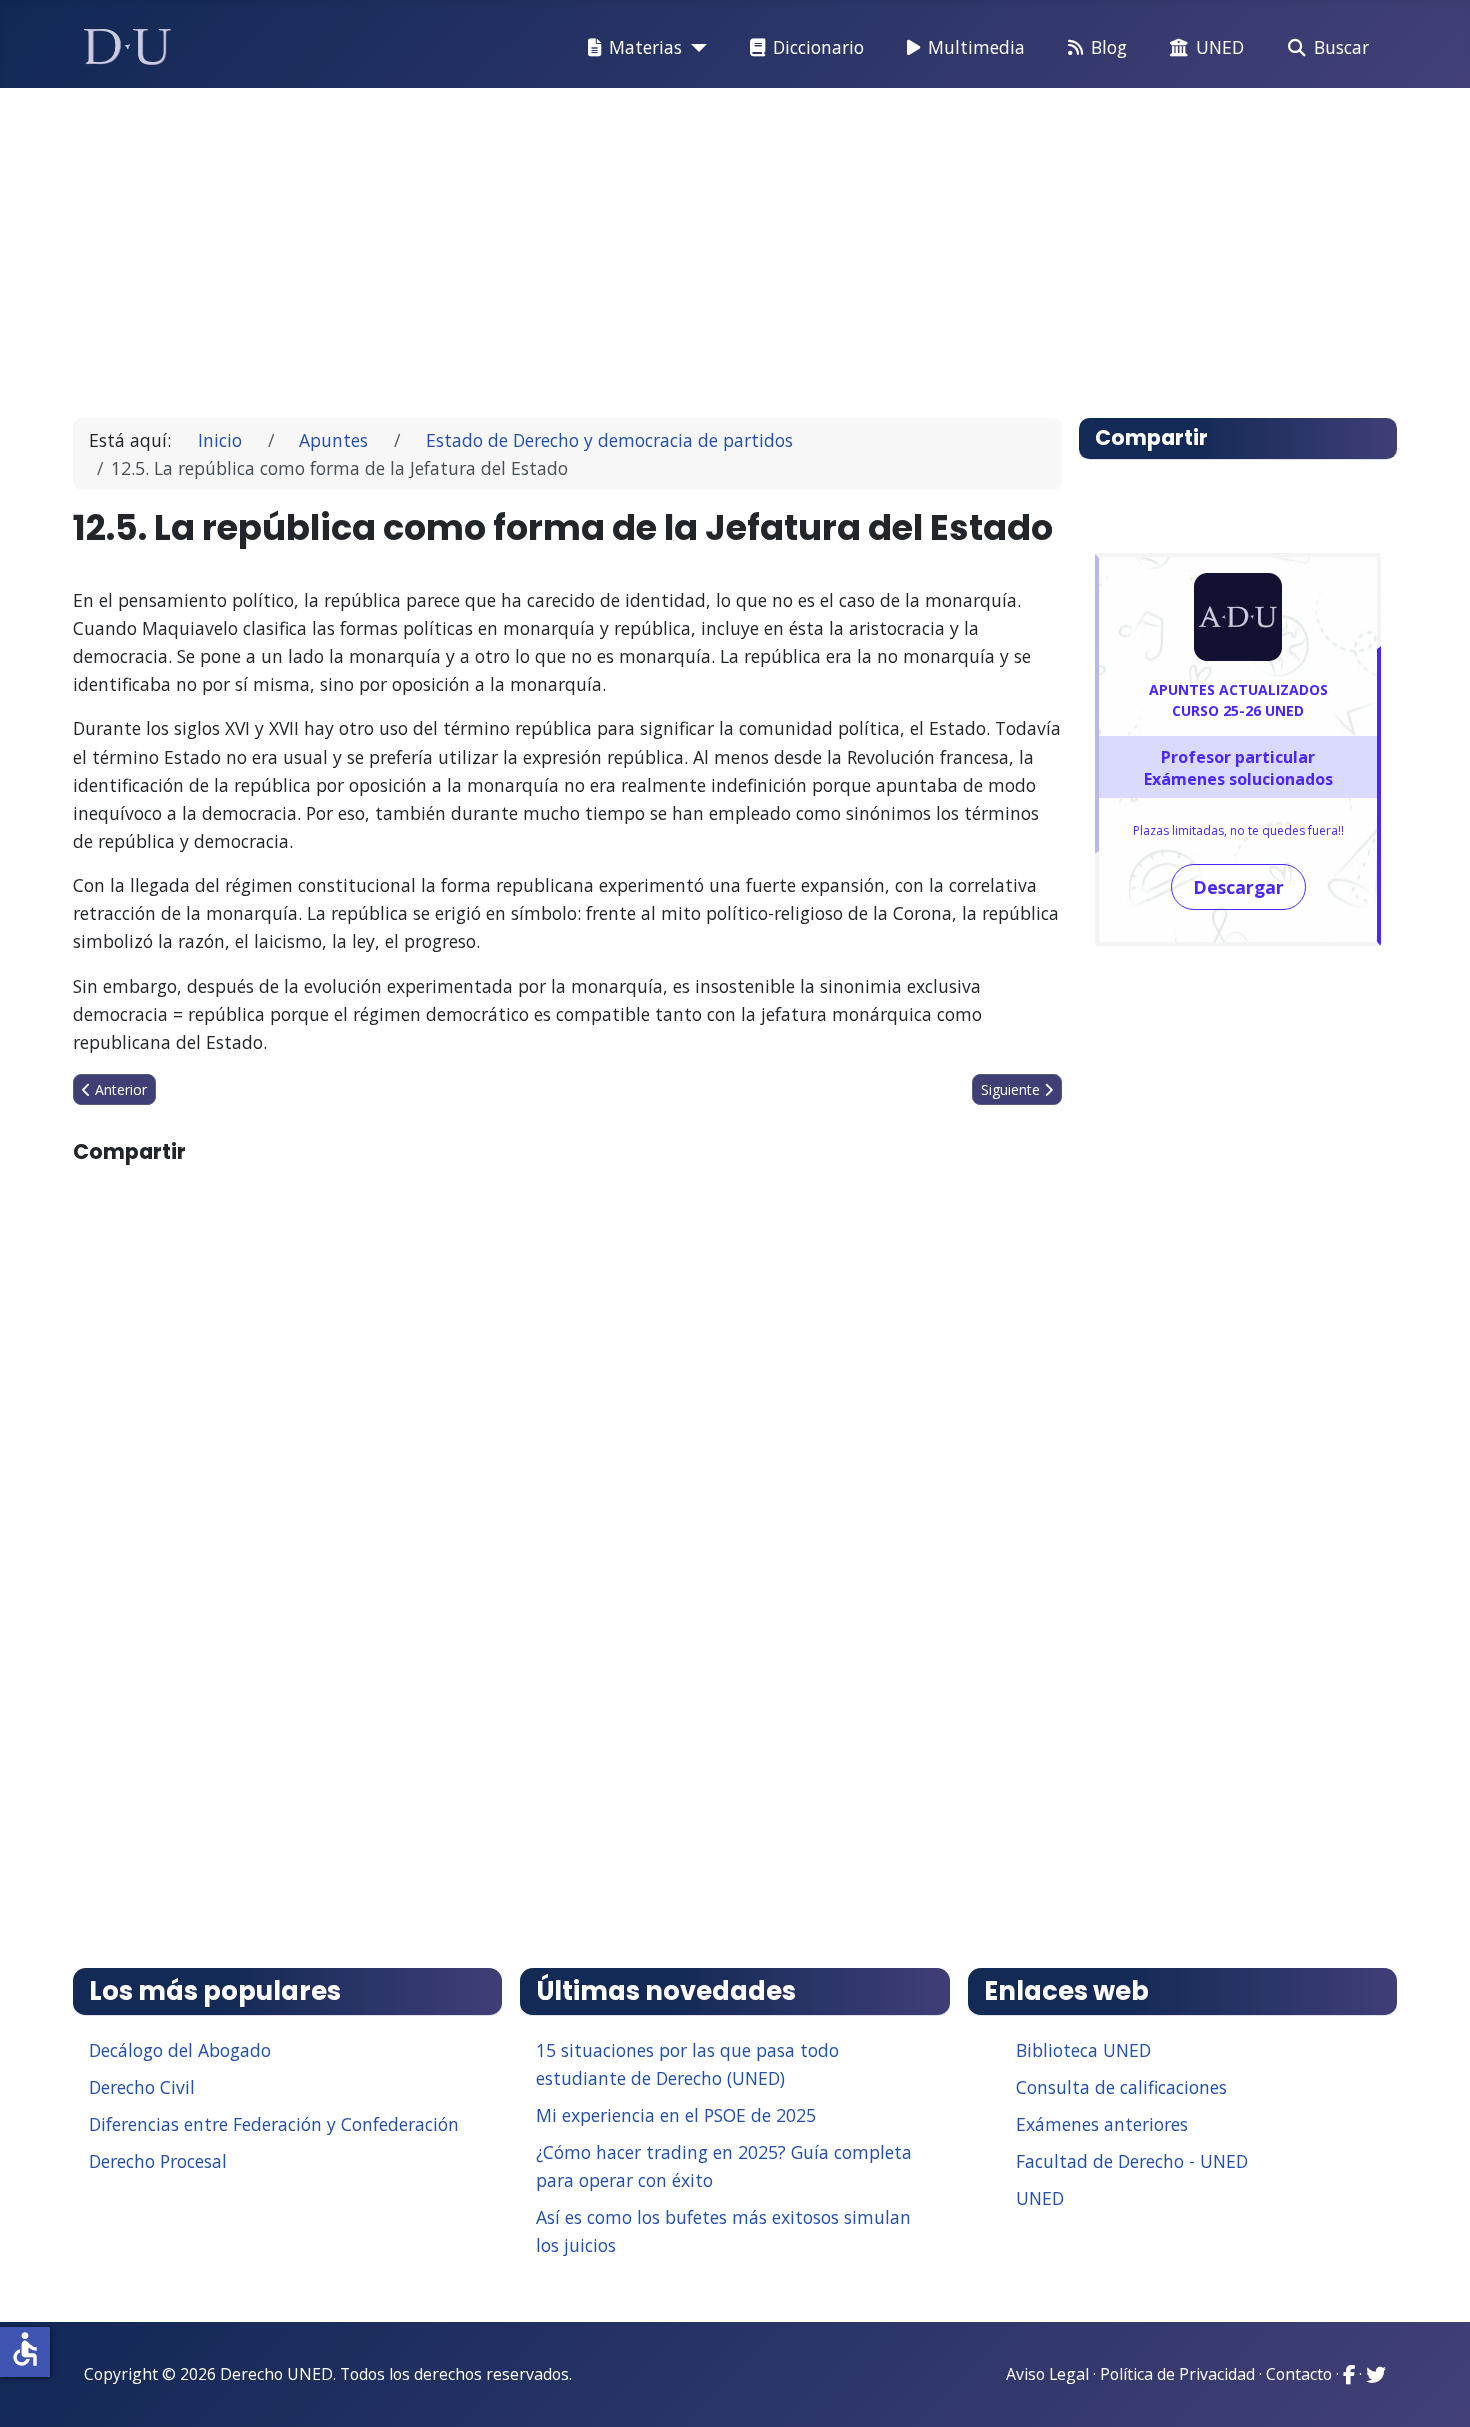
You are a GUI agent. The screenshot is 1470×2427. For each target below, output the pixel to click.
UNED (1220, 47)
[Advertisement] (689, 244)
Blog (1109, 47)
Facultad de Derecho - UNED (1132, 2161)
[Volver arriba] (1433, 2387)
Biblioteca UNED (1083, 2050)
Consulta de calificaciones (1121, 2087)
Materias (645, 47)
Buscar (1341, 47)
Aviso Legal (1047, 2374)
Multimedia (976, 47)
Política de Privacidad (1177, 2374)
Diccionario (818, 47)
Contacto (1299, 2374)
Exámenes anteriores (1102, 2124)
